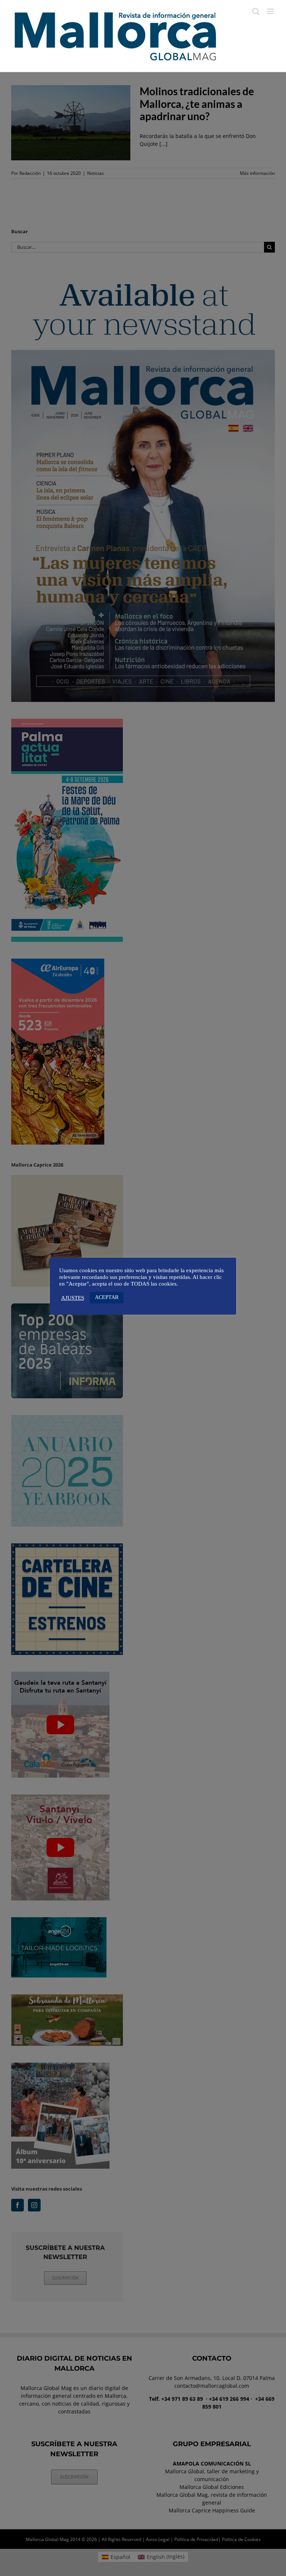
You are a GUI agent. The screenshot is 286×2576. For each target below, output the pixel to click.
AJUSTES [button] (73, 1298)
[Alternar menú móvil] (271, 11)
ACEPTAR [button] (107, 1297)
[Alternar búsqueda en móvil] (256, 11)
